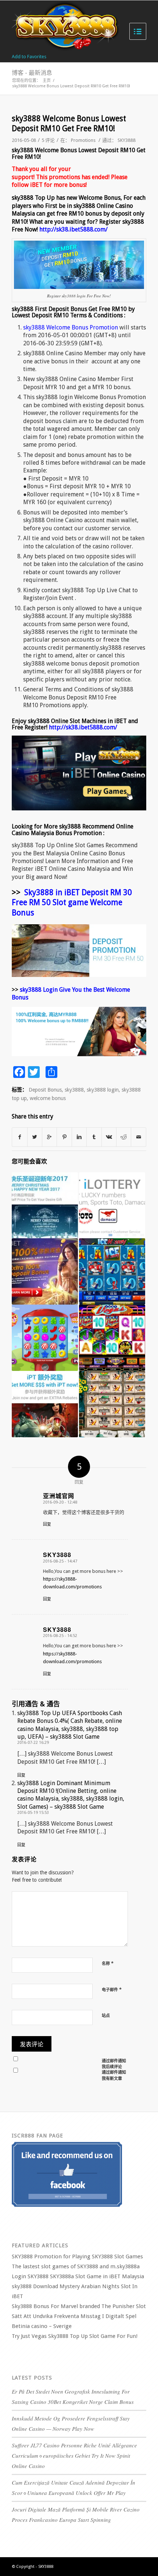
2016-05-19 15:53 (33, 1813)
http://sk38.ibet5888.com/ (73, 229)
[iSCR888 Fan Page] (67, 2205)
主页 (47, 81)
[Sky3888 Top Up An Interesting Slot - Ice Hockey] (112, 1271)
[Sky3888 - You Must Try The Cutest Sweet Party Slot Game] (45, 1338)
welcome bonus (48, 1098)
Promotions (83, 140)
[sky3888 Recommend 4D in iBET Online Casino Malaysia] (112, 1205)
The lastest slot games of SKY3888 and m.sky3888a (76, 2266)
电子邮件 (112, 1989)
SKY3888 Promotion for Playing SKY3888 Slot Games (77, 2256)
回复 (47, 1524)
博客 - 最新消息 (32, 73)
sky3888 (74, 1090)
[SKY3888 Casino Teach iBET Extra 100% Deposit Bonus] (45, 1271)
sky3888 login (103, 1090)
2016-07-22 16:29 (33, 1743)
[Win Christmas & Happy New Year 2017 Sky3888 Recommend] (45, 1205)
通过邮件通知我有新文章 (114, 2076)
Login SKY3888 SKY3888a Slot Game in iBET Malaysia (78, 2276)
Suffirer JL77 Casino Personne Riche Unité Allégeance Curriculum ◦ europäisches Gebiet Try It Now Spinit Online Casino (74, 2455)
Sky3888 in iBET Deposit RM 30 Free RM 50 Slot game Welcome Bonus (72, 903)
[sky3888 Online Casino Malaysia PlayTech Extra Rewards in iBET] (45, 1404)
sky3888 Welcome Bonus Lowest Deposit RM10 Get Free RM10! (69, 123)
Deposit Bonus (45, 1090)
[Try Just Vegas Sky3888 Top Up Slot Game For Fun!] (112, 1338)
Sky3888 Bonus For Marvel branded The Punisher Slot (79, 2306)
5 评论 (48, 140)
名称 (108, 1963)
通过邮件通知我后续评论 (114, 2064)
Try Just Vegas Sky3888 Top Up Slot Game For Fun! (75, 2336)
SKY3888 (127, 140)
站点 (106, 2016)
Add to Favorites (29, 57)
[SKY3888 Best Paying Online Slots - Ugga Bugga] (112, 1404)
